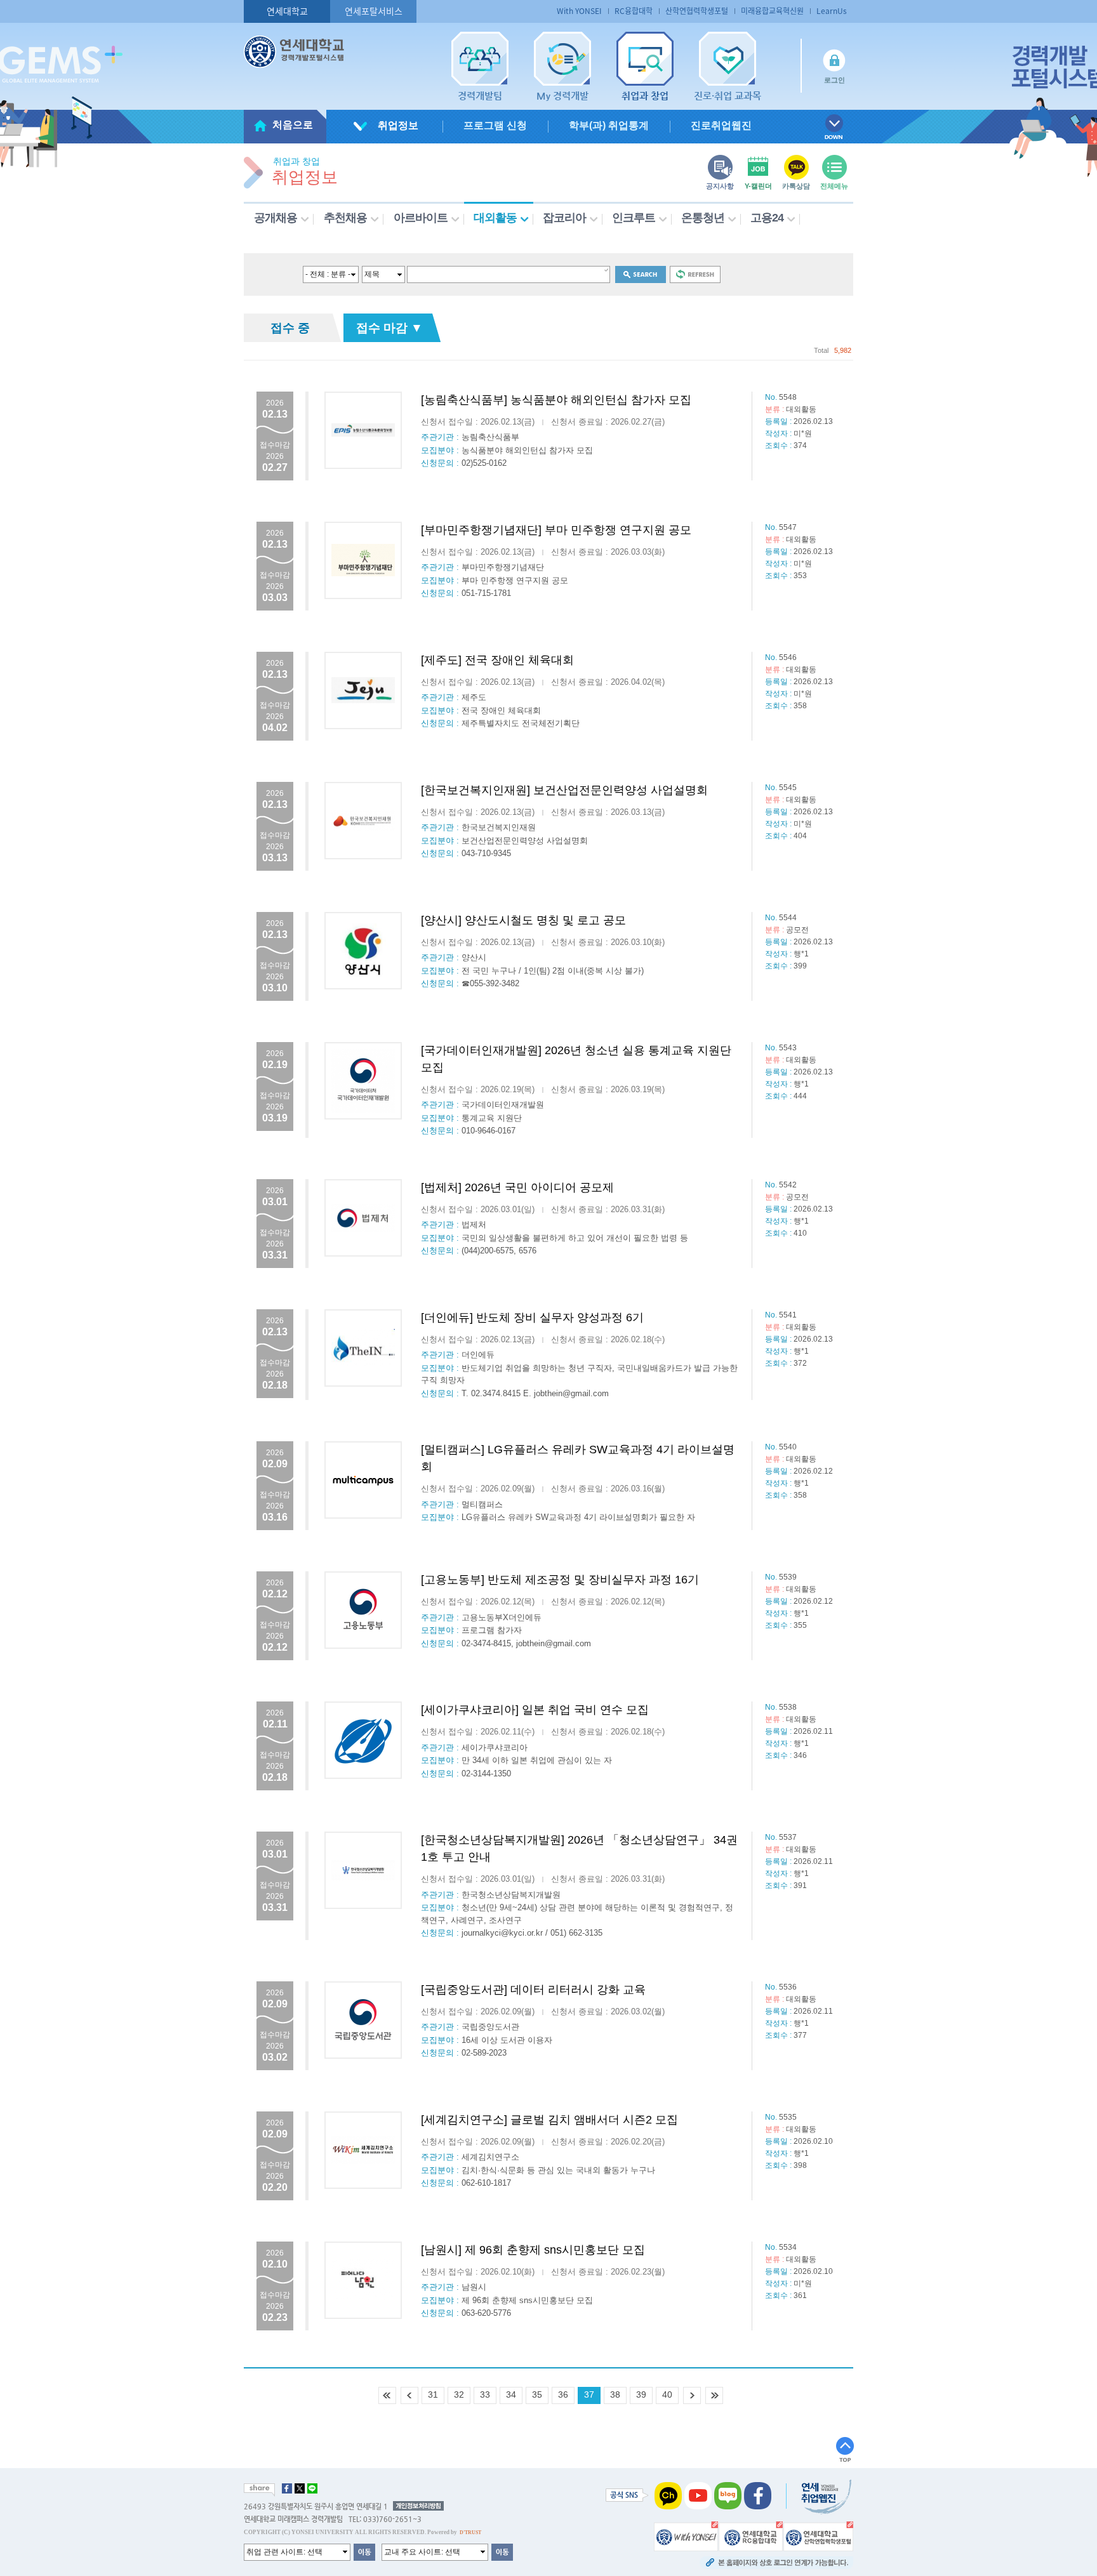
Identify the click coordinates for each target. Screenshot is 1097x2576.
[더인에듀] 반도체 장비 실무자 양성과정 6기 (532, 1318)
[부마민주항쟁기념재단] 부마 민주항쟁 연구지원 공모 (556, 530)
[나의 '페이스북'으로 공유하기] (287, 2488)
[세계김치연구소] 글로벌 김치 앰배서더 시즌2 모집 (549, 2120)
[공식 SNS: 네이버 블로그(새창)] (728, 2495)
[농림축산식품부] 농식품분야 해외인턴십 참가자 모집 (556, 400)
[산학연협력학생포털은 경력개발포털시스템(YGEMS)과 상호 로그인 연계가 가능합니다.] (818, 2535)
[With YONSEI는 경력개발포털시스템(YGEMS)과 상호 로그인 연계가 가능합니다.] (686, 2535)
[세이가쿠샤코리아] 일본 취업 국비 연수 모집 (535, 1710)
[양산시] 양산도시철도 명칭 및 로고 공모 (523, 920)
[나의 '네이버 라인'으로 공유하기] (312, 2488)
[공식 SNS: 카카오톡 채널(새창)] (668, 2495)
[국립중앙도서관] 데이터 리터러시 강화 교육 (533, 1990)
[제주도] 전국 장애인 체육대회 (497, 660)
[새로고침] (695, 274)
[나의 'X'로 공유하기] (300, 2488)
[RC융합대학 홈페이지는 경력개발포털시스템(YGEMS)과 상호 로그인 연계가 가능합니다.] (751, 2535)
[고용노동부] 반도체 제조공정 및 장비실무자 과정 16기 (560, 1580)
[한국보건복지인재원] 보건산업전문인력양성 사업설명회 (564, 790)
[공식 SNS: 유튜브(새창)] (698, 2495)
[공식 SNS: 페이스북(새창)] (758, 2495)
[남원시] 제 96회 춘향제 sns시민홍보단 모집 (533, 2250)
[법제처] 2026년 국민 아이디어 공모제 (517, 1187)
